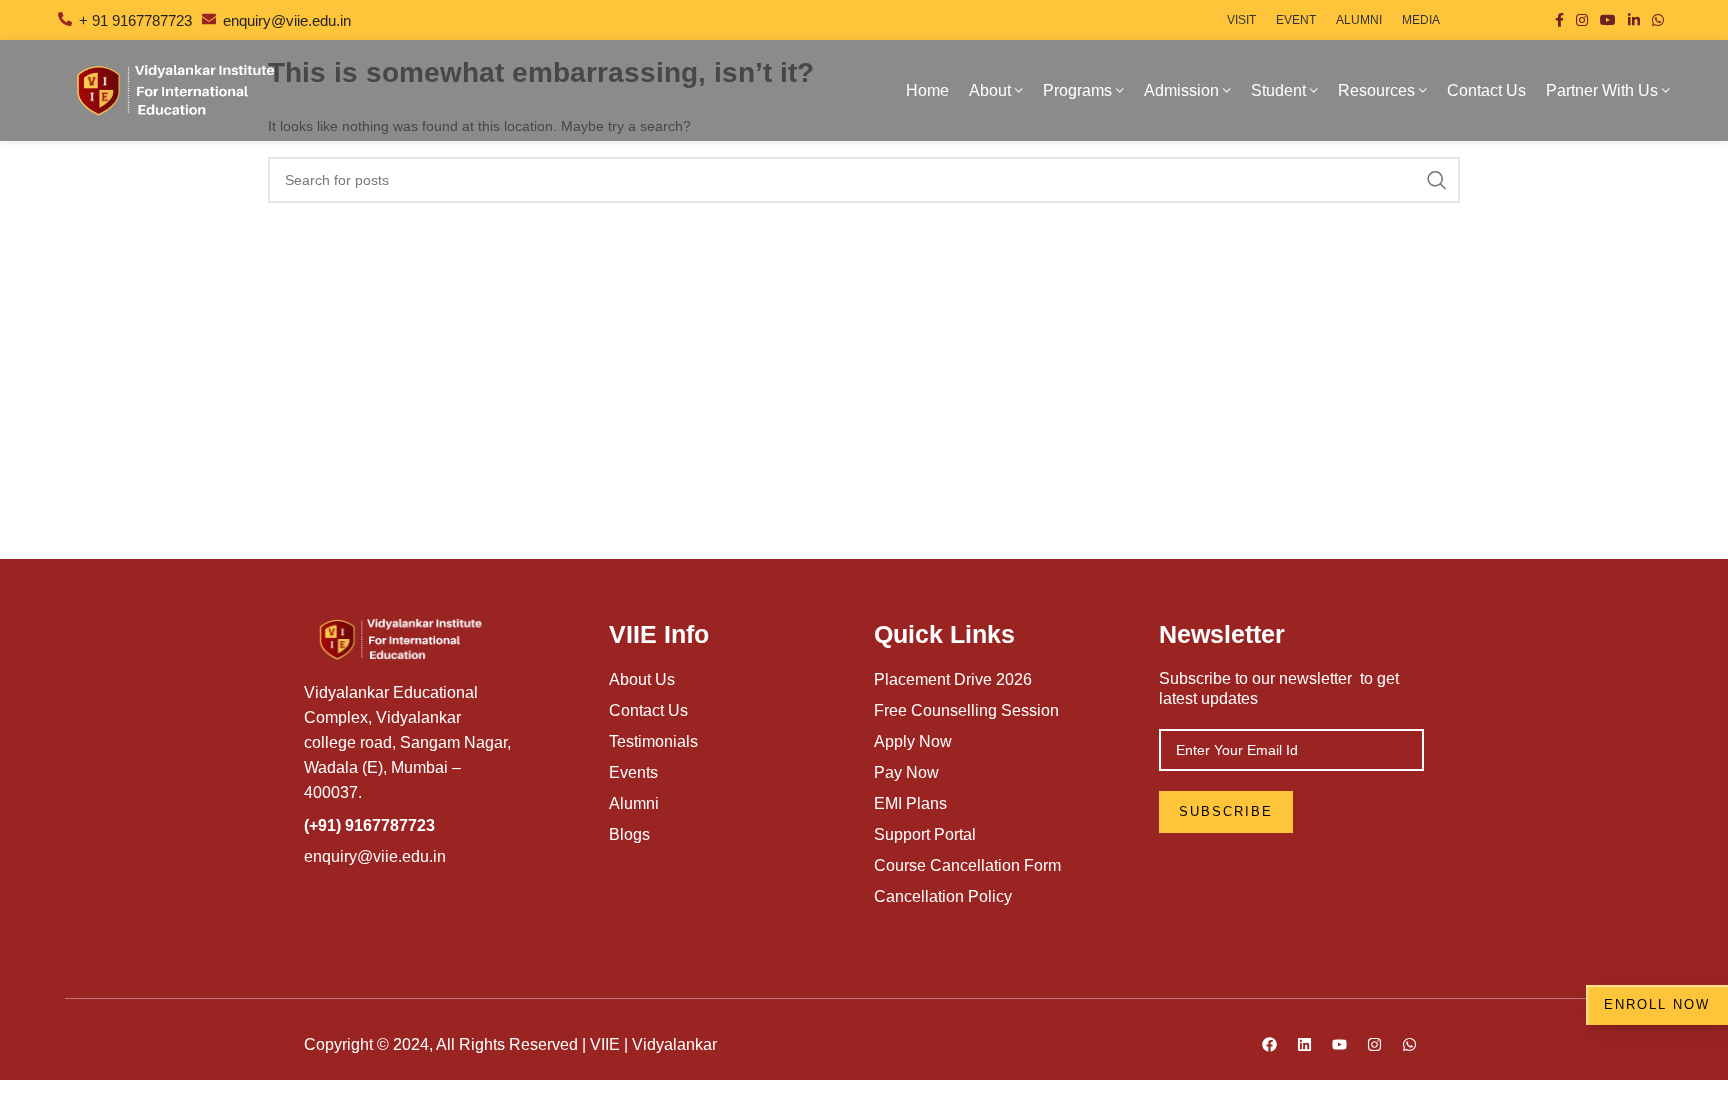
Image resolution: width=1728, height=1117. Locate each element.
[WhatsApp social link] (1658, 20)
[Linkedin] (1304, 1045)
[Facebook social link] (1559, 20)
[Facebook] (1269, 1045)
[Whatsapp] (1409, 1045)
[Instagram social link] (1582, 20)
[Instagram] (1374, 1045)
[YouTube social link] (1608, 20)
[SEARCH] (1437, 180)
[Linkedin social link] (1634, 20)
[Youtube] (1339, 1045)
